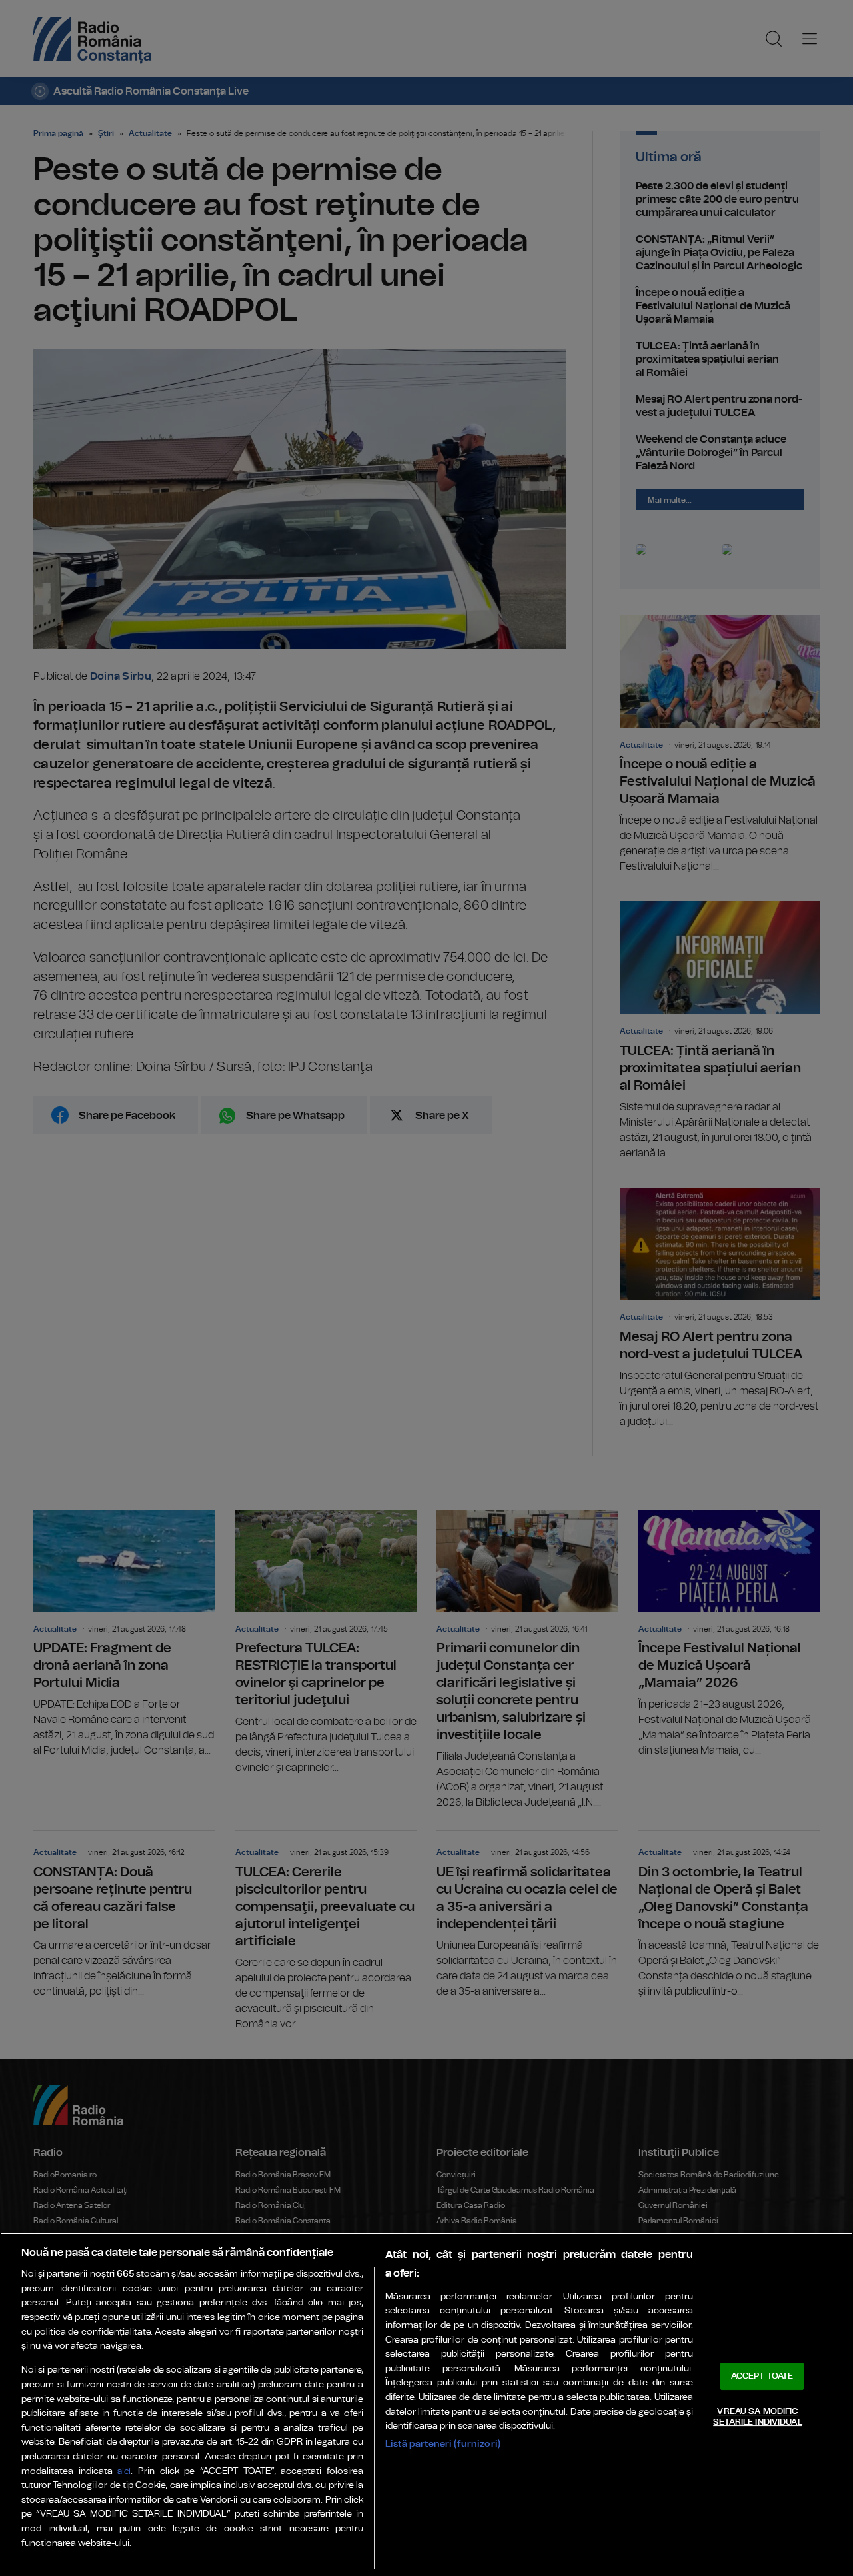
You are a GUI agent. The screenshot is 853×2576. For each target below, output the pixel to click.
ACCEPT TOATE (762, 2376)
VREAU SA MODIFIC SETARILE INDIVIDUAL (757, 2417)
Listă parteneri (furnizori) (443, 2444)
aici (124, 2472)
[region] (426, 2404)
